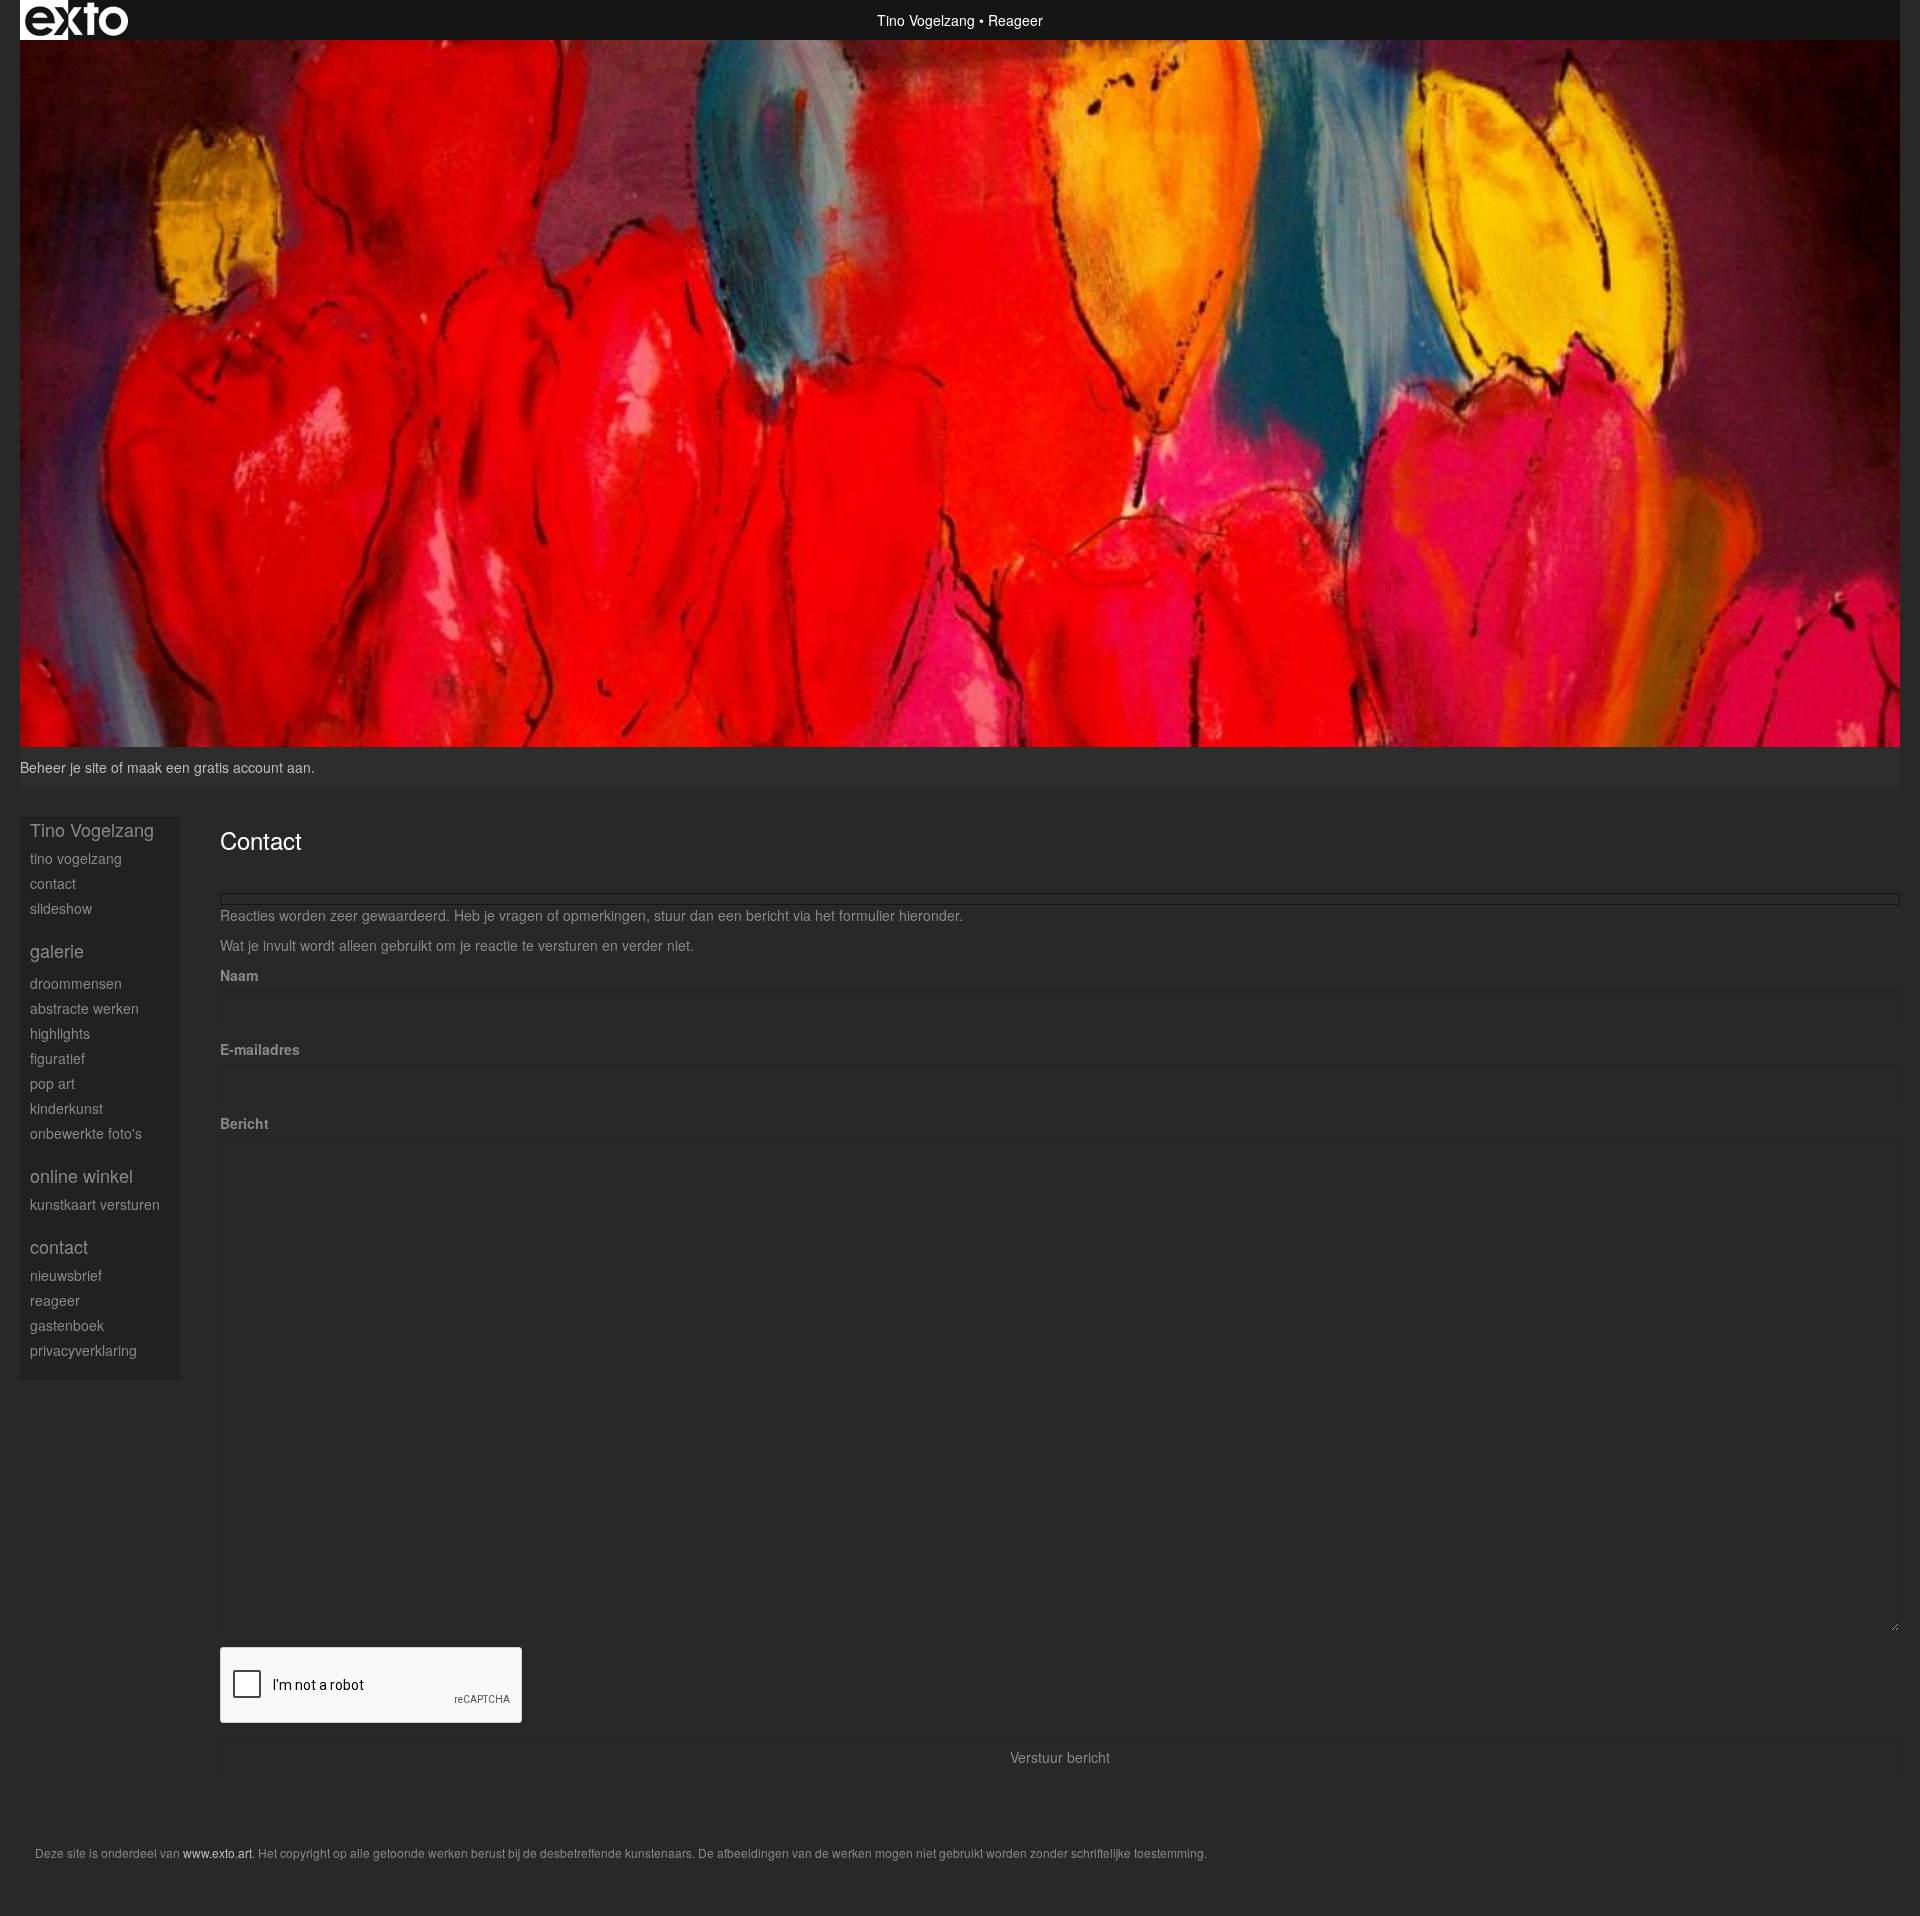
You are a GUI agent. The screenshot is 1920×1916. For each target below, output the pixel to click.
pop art (52, 1083)
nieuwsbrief (66, 1275)
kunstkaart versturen (95, 1204)
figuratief (57, 1058)
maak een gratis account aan (219, 767)
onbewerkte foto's (86, 1133)
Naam (239, 975)
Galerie (57, 950)
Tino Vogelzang (926, 20)
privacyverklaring (83, 1350)
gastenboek (67, 1325)
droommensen (76, 983)
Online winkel (81, 1175)
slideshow (61, 908)
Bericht (244, 1123)
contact (53, 883)
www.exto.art (217, 1852)
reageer (55, 1300)
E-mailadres (260, 1049)
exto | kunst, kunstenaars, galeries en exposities (76, 20)
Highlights (60, 1033)
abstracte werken (84, 1008)
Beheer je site (63, 767)
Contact (59, 1246)
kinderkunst (66, 1108)
